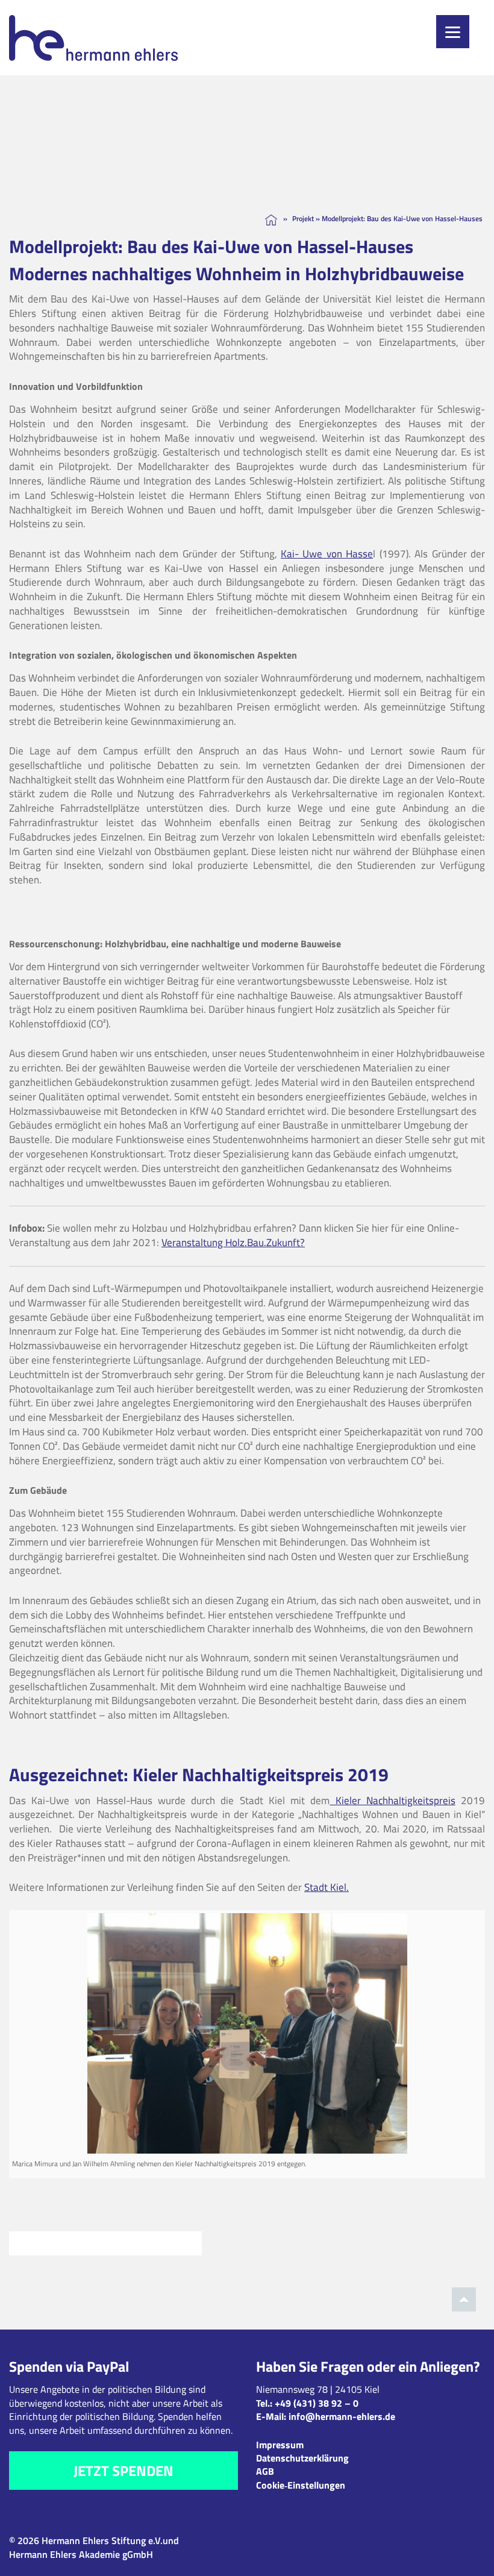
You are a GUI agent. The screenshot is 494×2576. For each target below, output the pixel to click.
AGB (265, 2471)
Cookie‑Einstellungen (301, 2485)
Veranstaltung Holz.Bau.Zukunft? (233, 1243)
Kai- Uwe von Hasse (327, 554)
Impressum (280, 2445)
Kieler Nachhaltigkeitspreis (392, 1800)
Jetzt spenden (123, 2471)
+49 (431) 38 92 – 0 (317, 2403)
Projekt (303, 218)
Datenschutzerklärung (302, 2458)
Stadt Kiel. (327, 1887)
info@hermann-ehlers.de (342, 2416)
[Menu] (453, 32)
